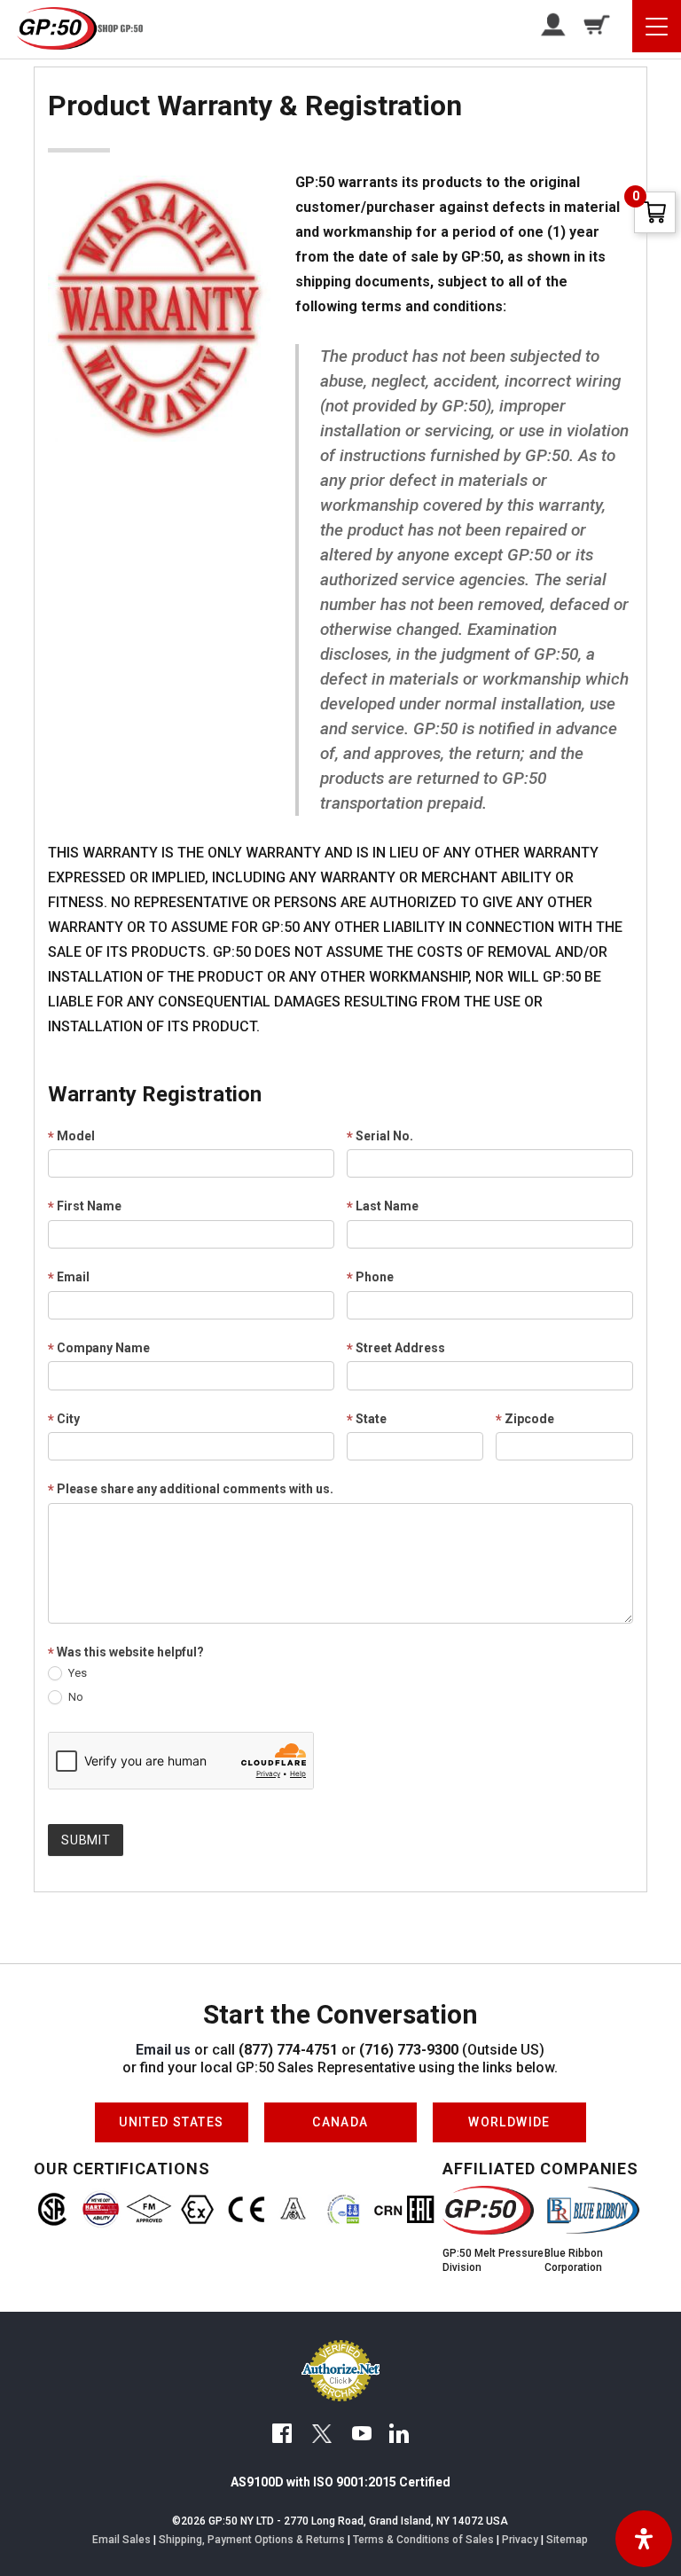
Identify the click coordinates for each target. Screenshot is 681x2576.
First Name (85, 1207)
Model (71, 1137)
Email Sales (121, 2540)
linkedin (399, 2436)
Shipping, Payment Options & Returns (252, 2540)
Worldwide (509, 2116)
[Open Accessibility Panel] (644, 2539)
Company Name (99, 1349)
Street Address (396, 1349)
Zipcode (525, 1420)
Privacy (520, 2540)
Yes (76, 1673)
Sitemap (567, 2540)
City (64, 1420)
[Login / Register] (547, 24)
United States (172, 2116)
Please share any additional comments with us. (191, 1490)
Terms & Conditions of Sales (423, 2540)
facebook (282, 2436)
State (367, 1420)
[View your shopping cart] (590, 24)
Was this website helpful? (126, 1653)
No (74, 1697)
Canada (340, 2116)
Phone (370, 1278)
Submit (86, 1840)
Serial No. (380, 1137)
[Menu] (657, 26)
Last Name (383, 1207)
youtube (362, 2436)
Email (69, 1278)
